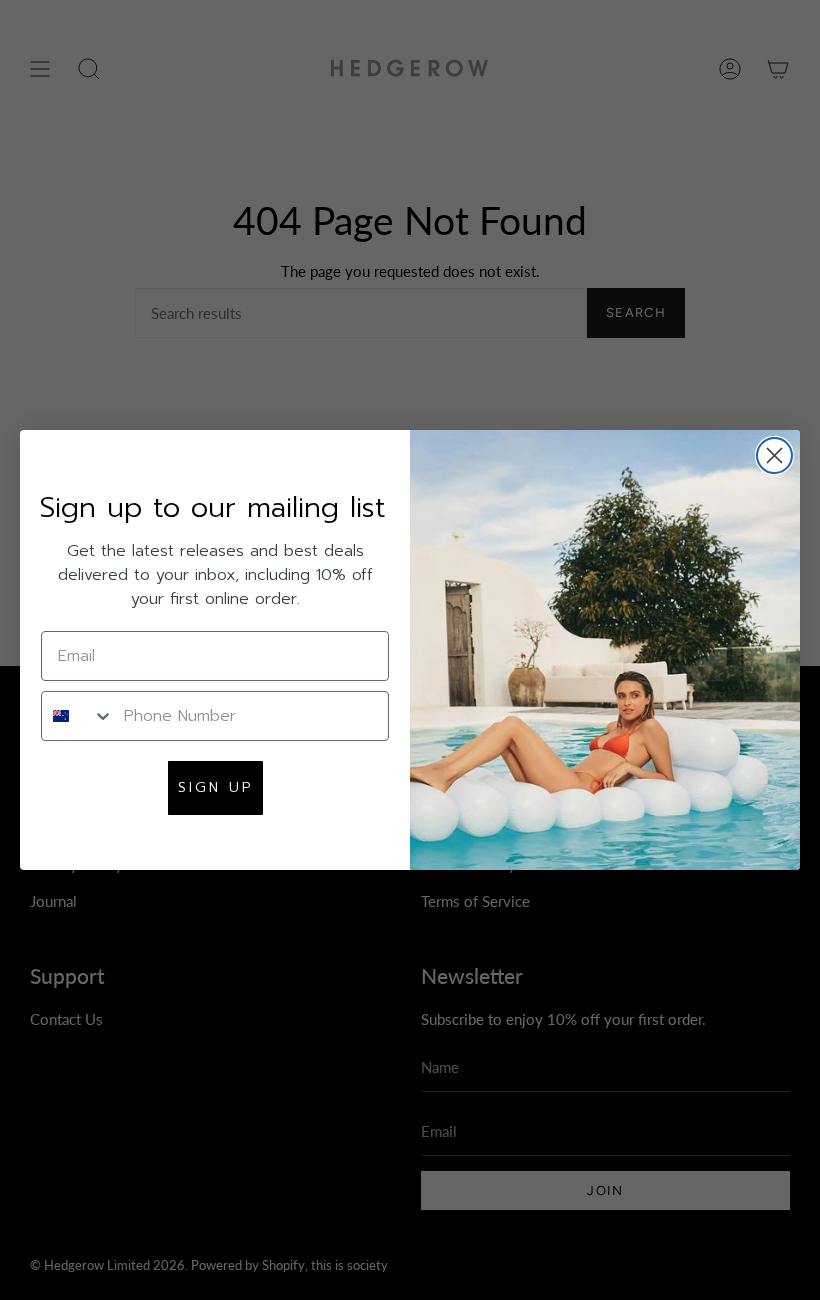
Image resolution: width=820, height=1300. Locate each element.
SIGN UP (215, 787)
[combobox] (78, 716)
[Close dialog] (774, 455)
